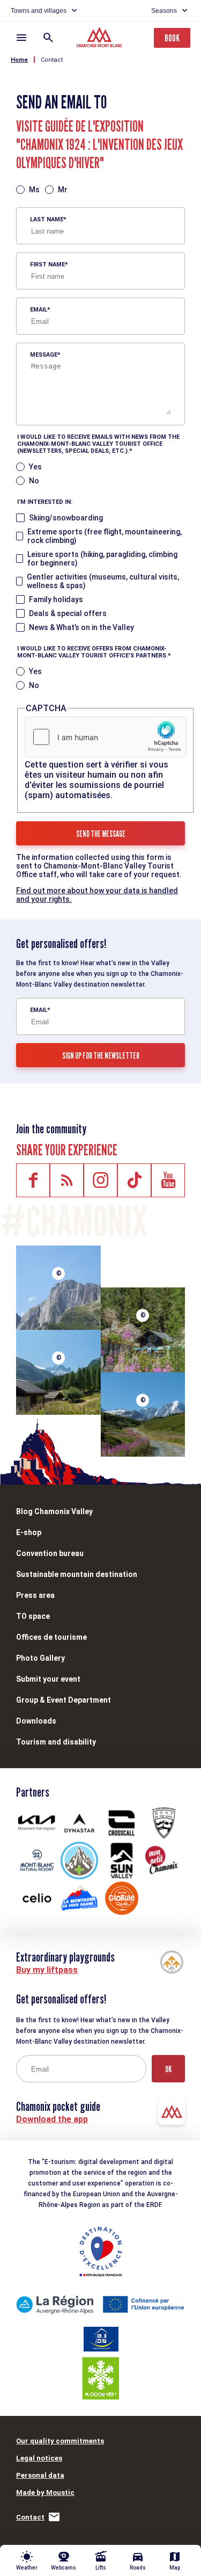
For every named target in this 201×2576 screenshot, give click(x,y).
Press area (35, 1595)
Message (44, 355)
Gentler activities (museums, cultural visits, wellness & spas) (103, 581)
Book (172, 38)
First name (47, 265)
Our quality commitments (60, 2441)
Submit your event (48, 1679)
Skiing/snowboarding (66, 518)
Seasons (164, 11)
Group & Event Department (64, 1700)
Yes (35, 467)
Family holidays (56, 599)
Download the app (52, 2119)
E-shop (29, 1532)
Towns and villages (39, 11)
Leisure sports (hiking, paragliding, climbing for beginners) (102, 559)
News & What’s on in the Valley (81, 627)
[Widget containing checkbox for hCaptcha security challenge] (106, 737)
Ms (34, 190)
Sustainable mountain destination (77, 1574)
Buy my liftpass (47, 1970)
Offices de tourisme (51, 1637)
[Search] (48, 38)
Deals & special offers (68, 613)
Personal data (40, 2475)
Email (39, 310)
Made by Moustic (45, 2492)
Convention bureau (50, 1553)
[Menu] (21, 38)
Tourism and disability (56, 1742)
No (34, 481)
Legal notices (39, 2458)
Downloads (36, 1721)
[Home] (100, 39)
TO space (33, 1616)
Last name (47, 219)
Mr (63, 190)
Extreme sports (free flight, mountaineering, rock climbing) (105, 536)
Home (19, 60)
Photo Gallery (40, 1658)
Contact (52, 60)
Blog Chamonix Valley (54, 1511)
